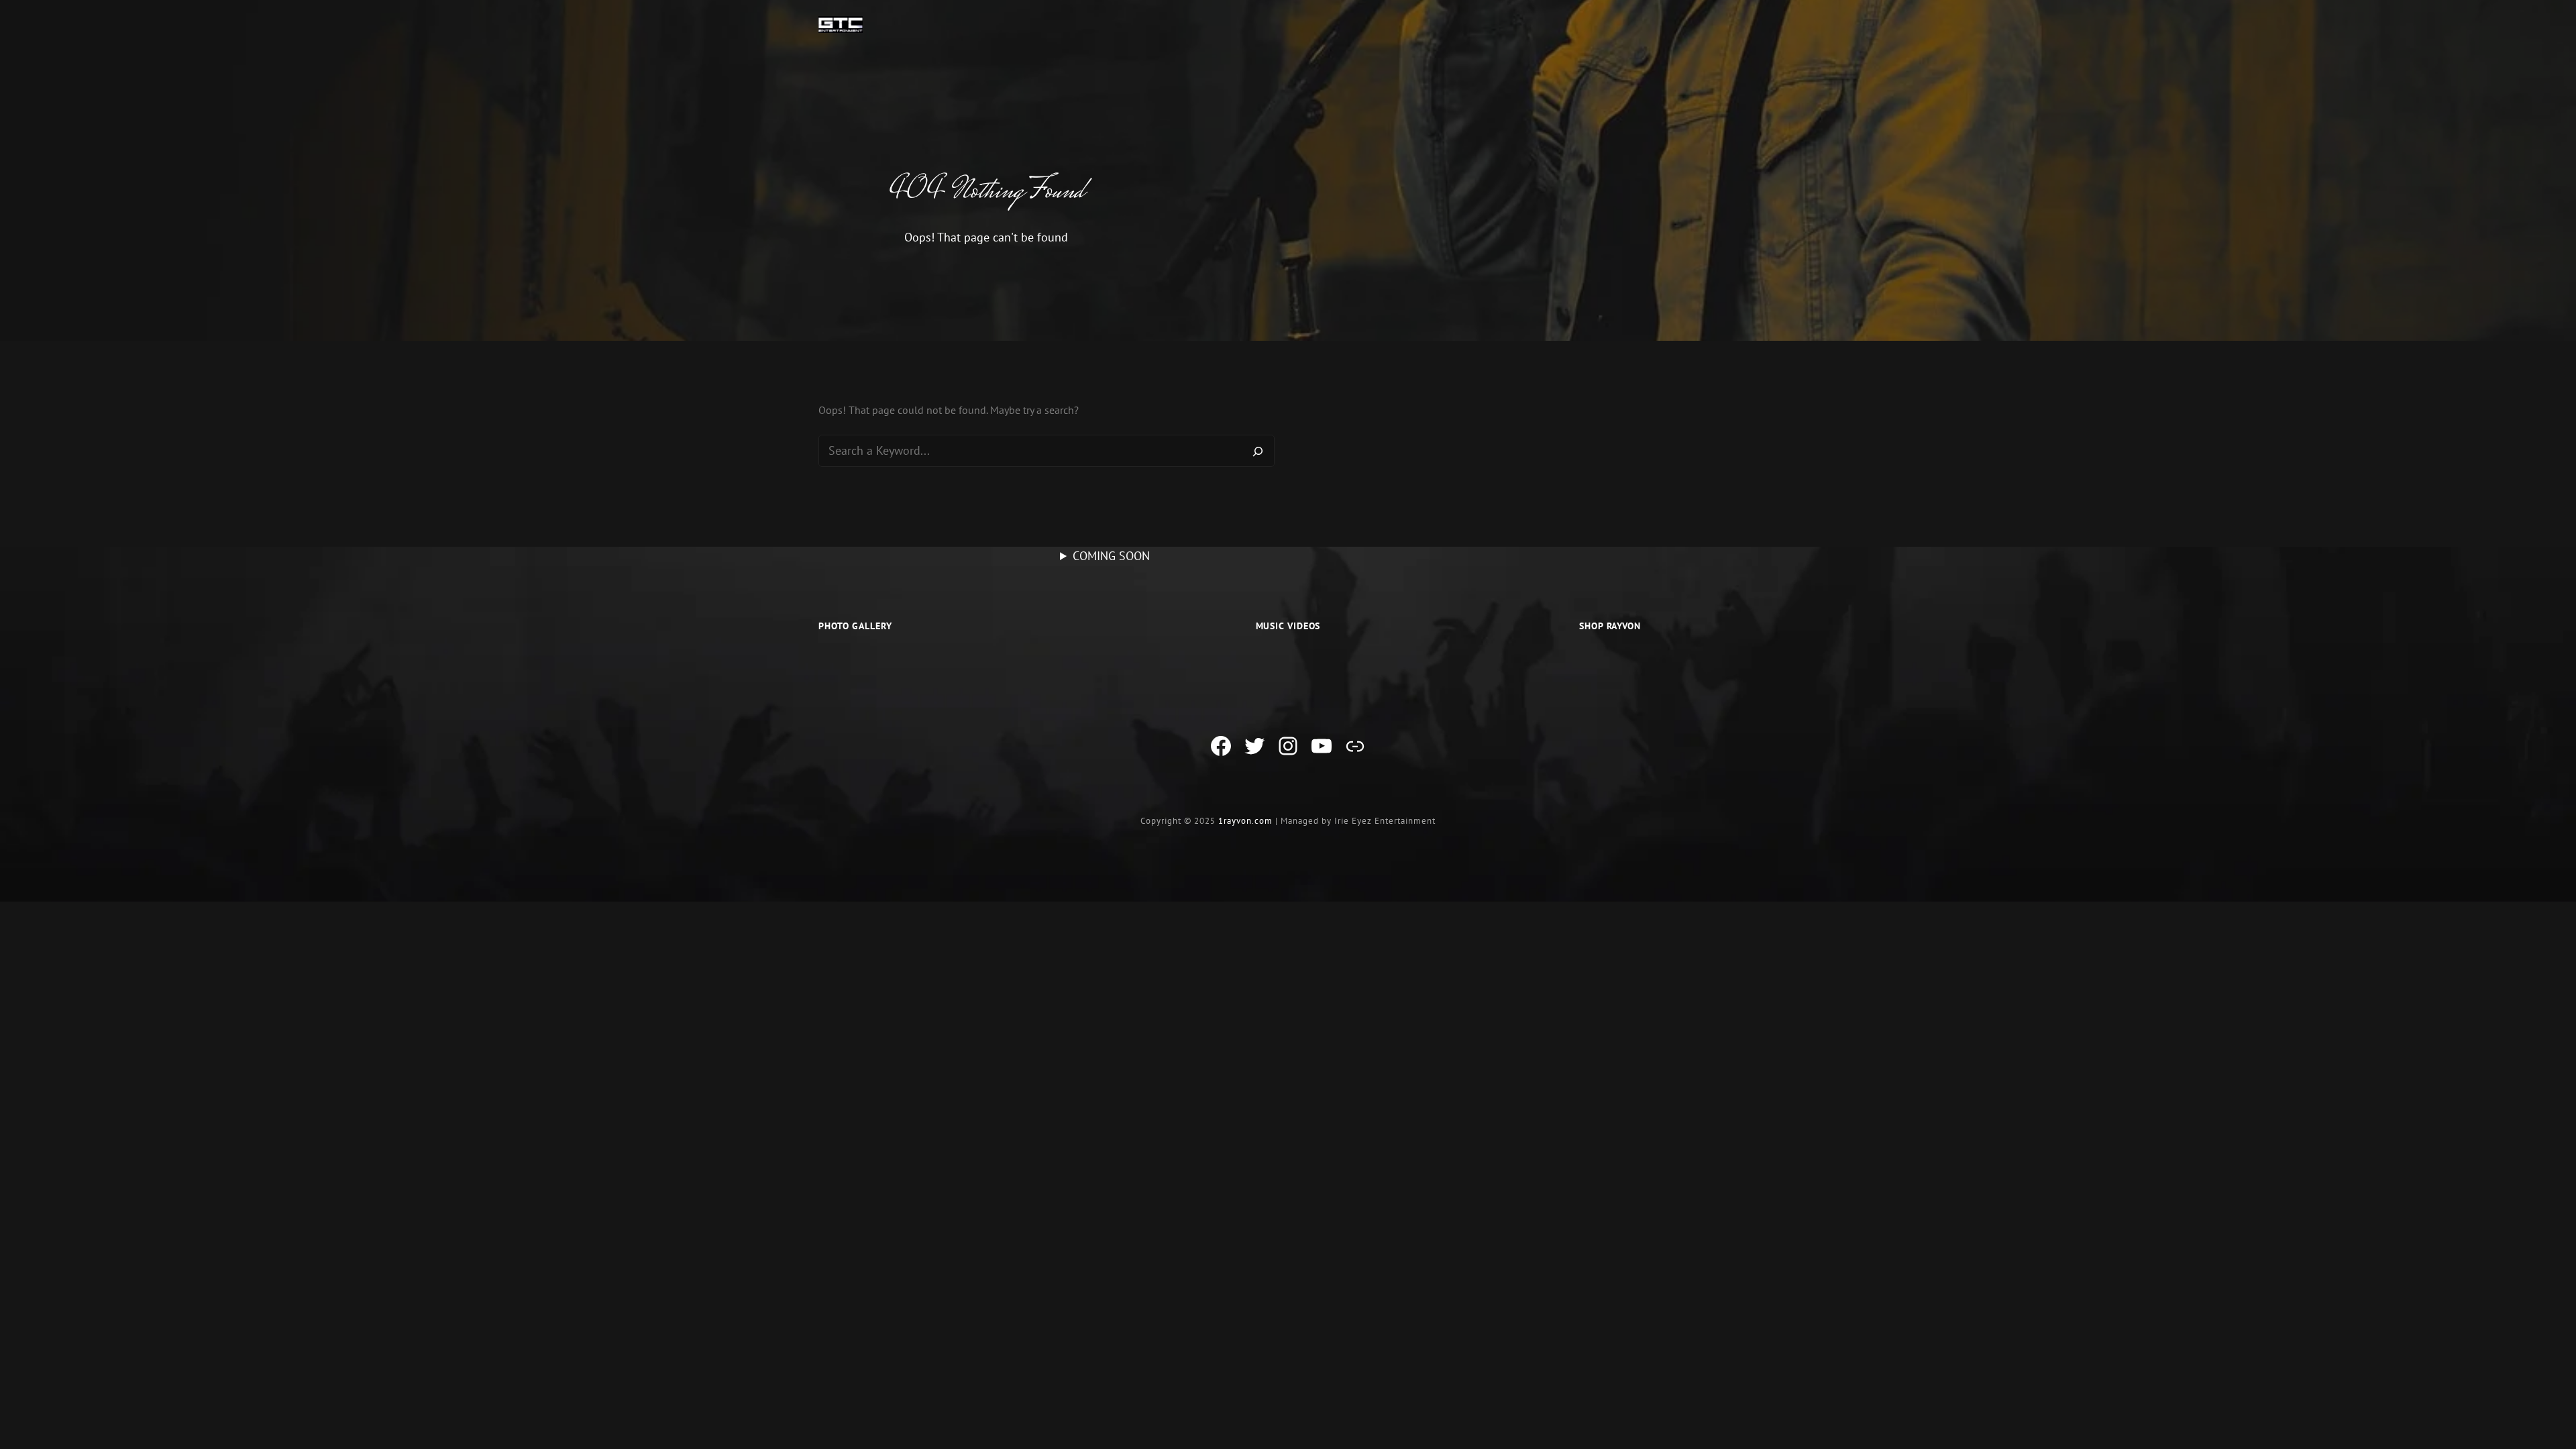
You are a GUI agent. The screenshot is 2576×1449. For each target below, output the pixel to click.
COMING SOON (1111, 556)
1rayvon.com (1245, 821)
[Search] (1258, 451)
